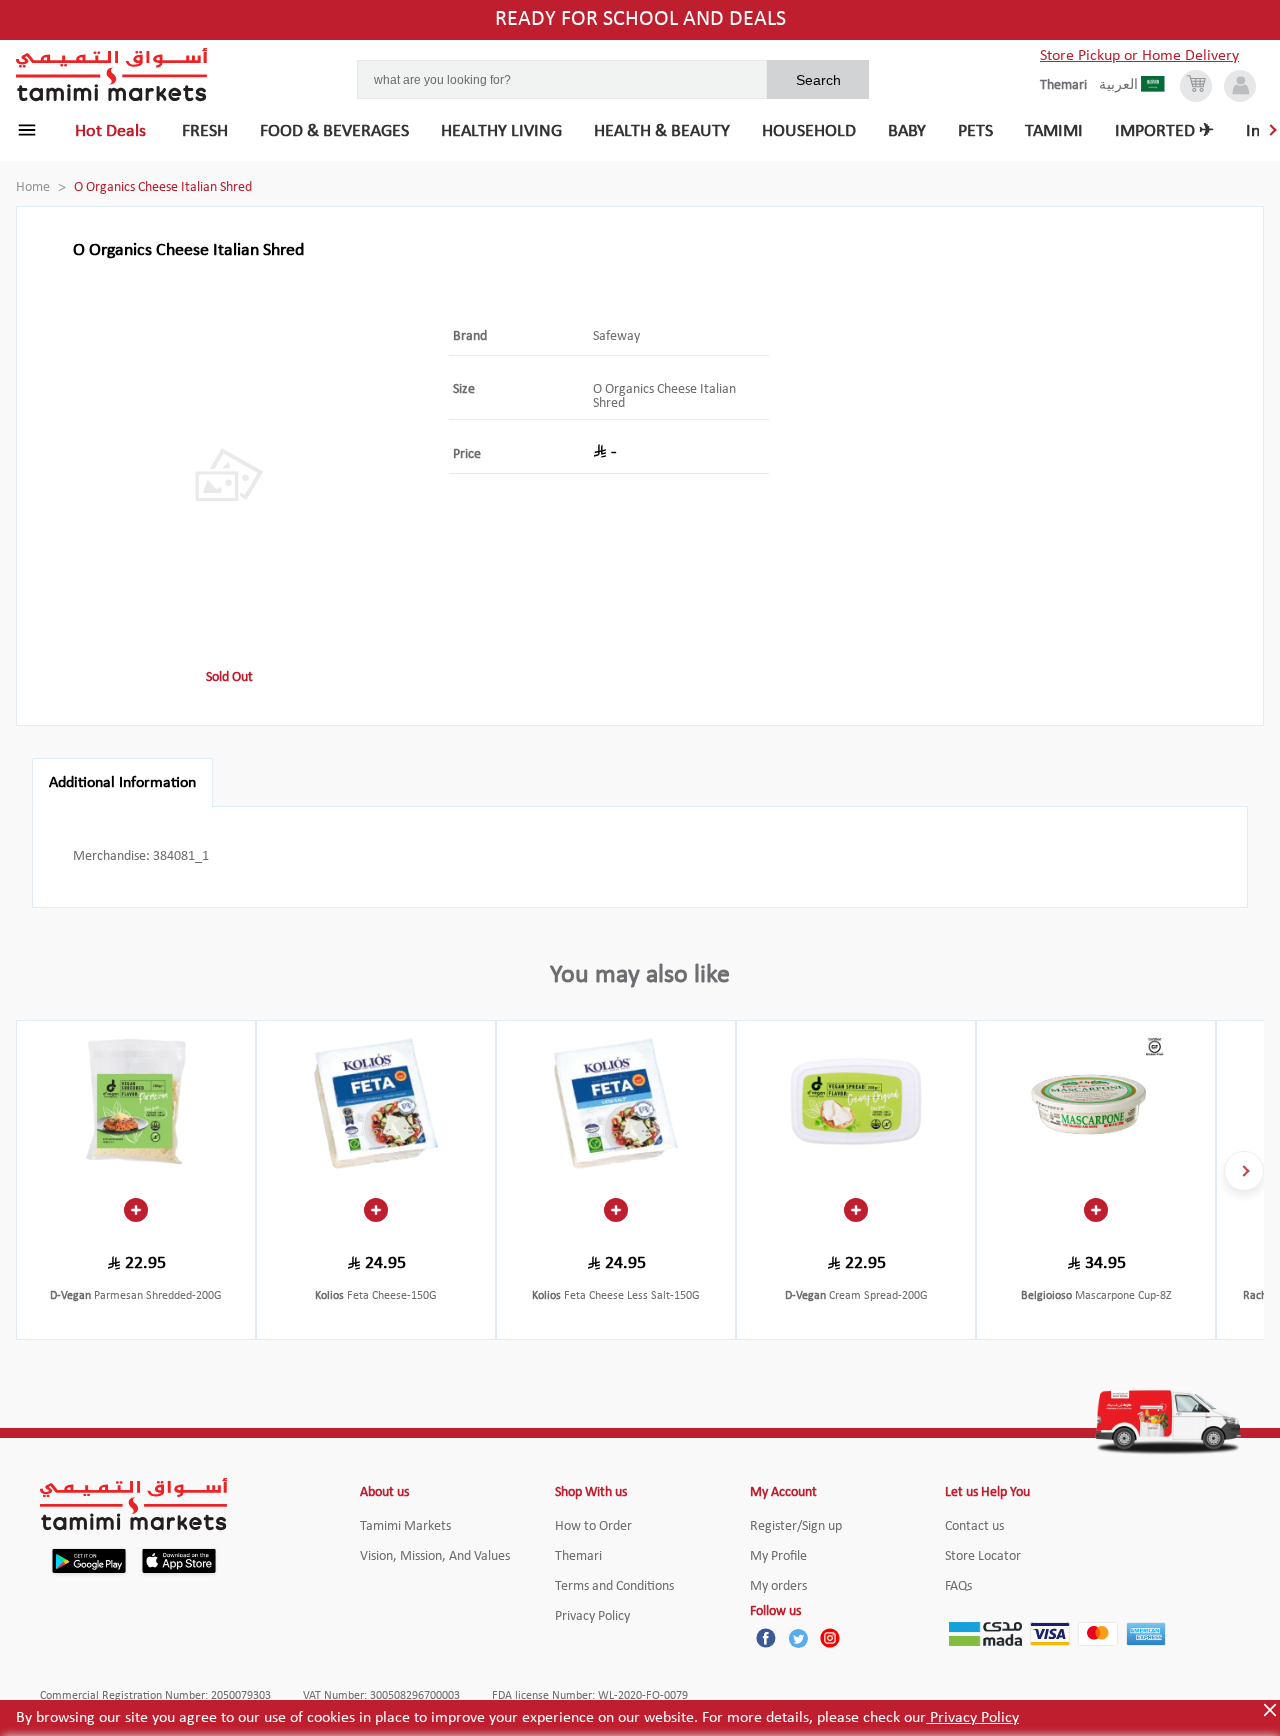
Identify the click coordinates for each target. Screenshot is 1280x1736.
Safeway (616, 336)
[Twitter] (798, 1638)
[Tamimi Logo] (112, 75)
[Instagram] (830, 1638)
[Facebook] (766, 1638)
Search (818, 80)
